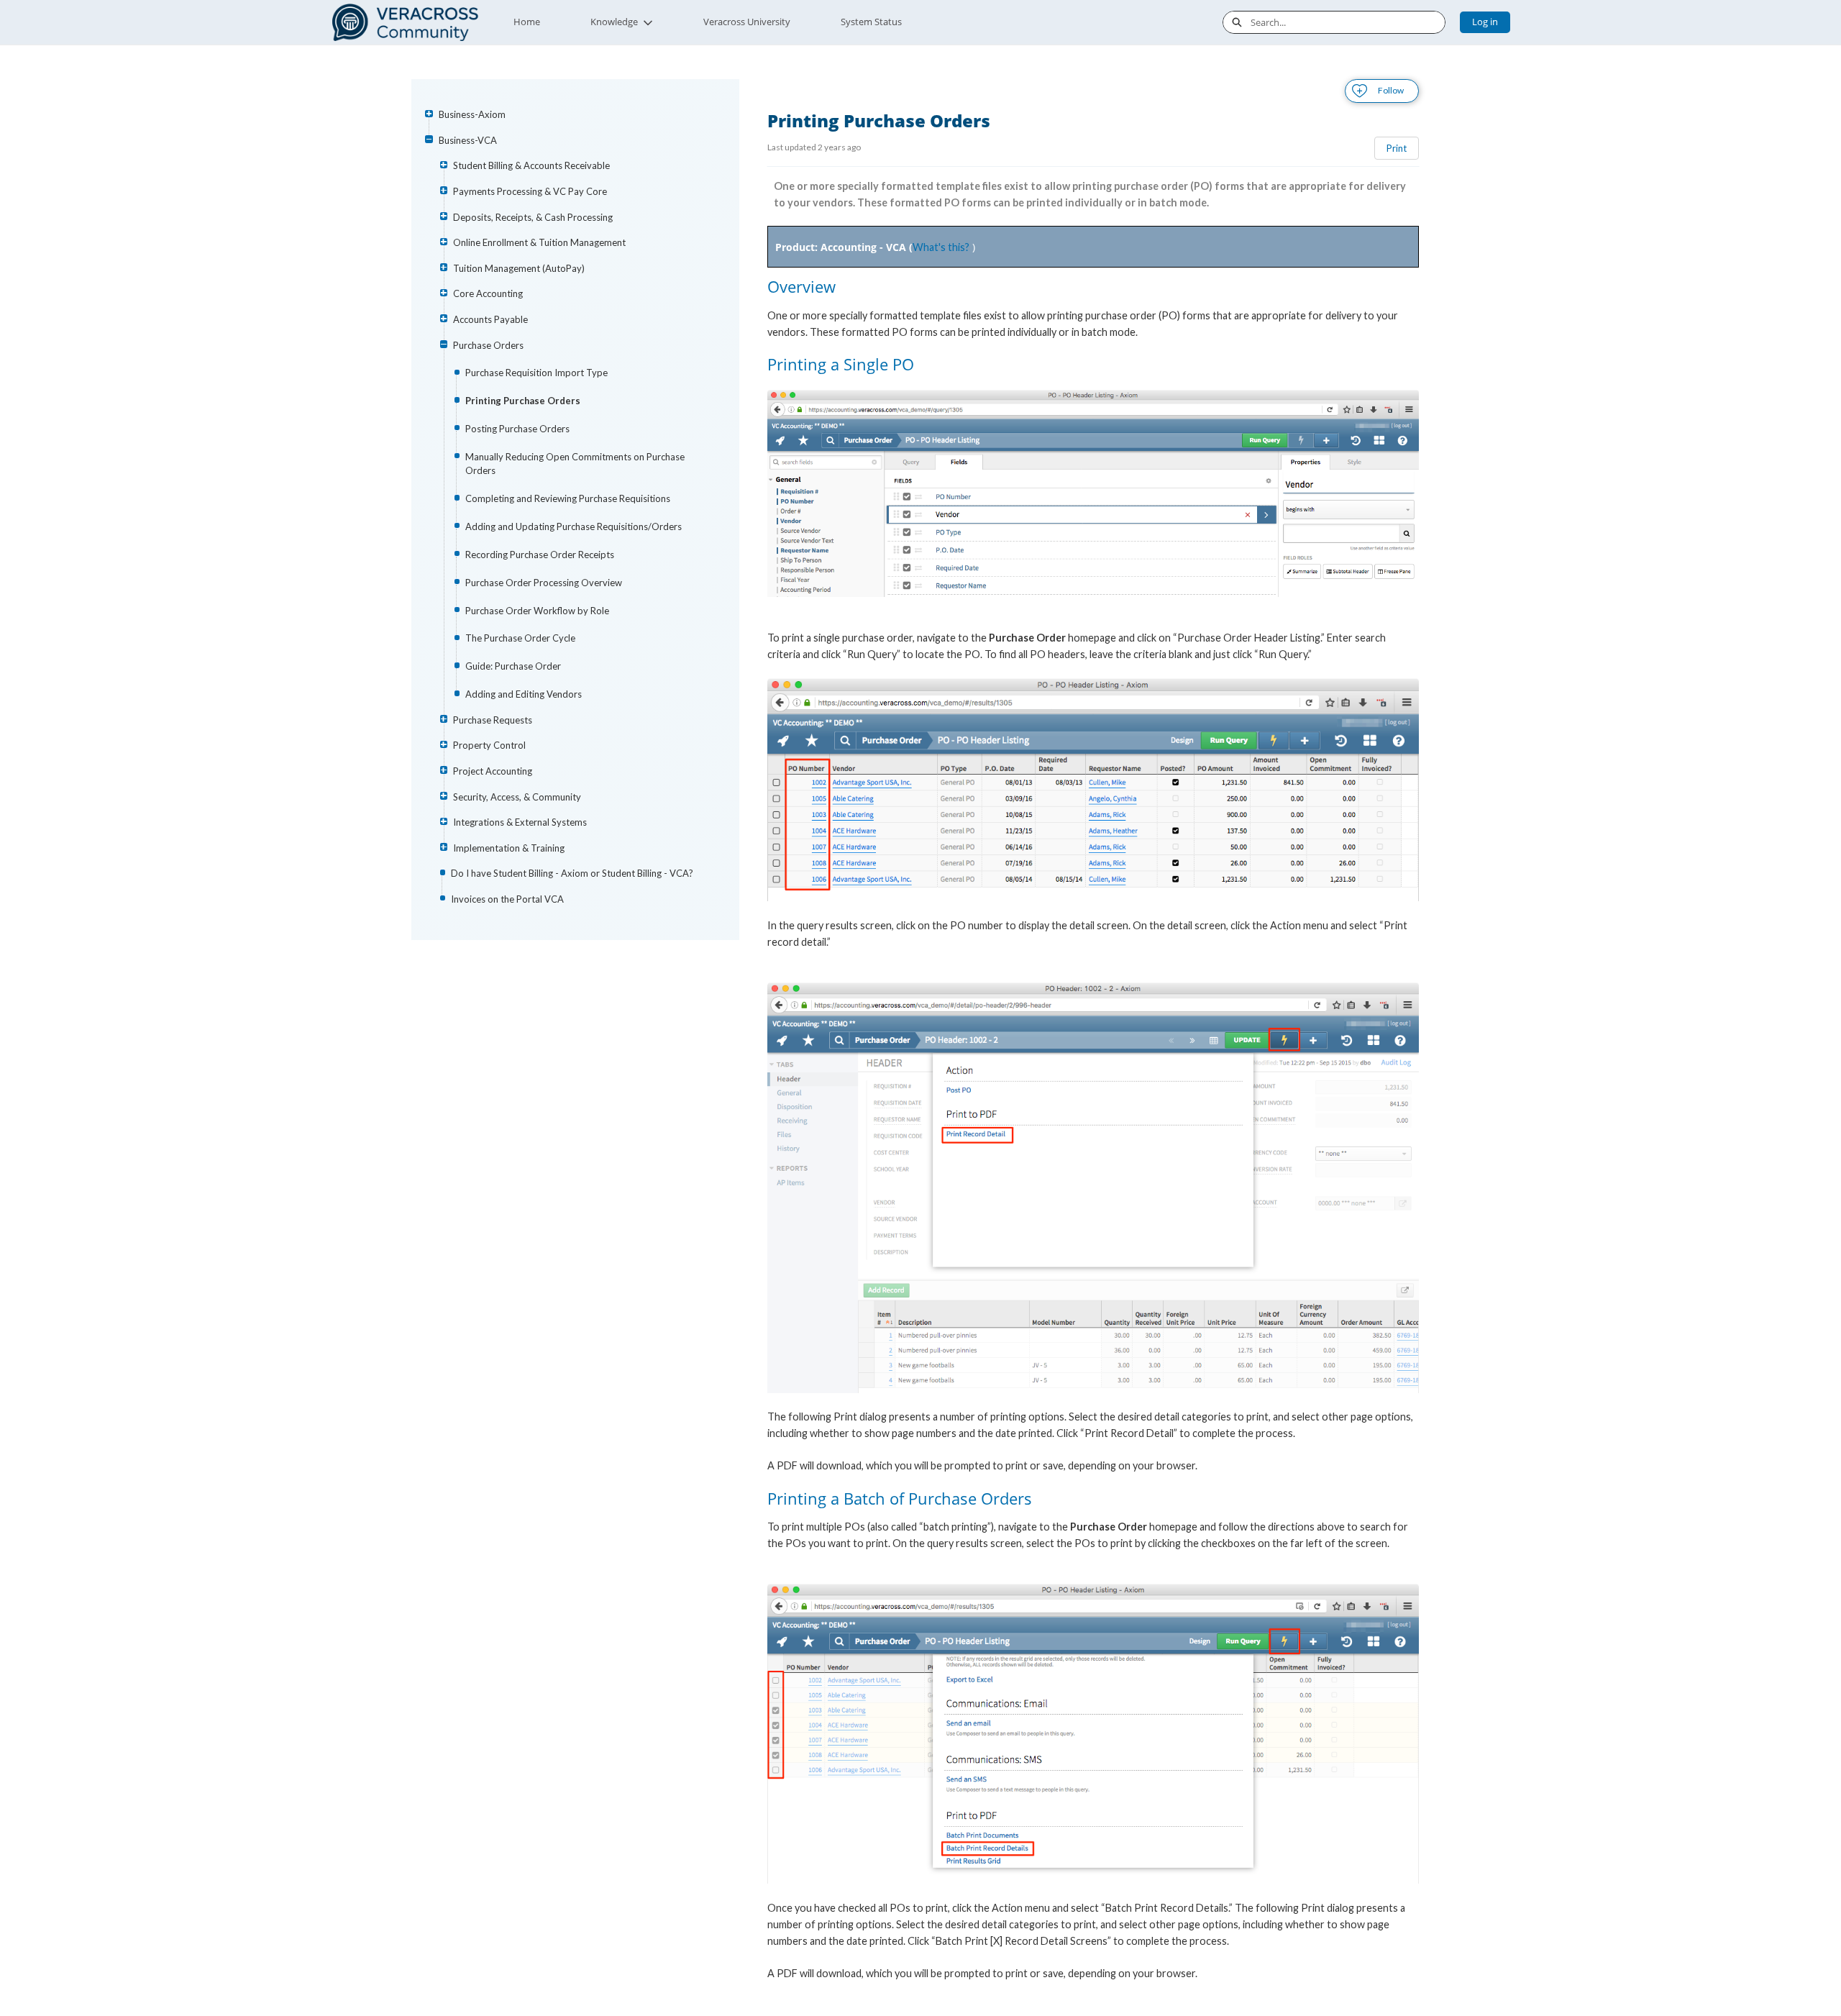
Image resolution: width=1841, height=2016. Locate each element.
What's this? (941, 247)
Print (1397, 148)
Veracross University (747, 22)
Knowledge (614, 22)
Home (527, 22)
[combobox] (1348, 22)
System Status (871, 22)
